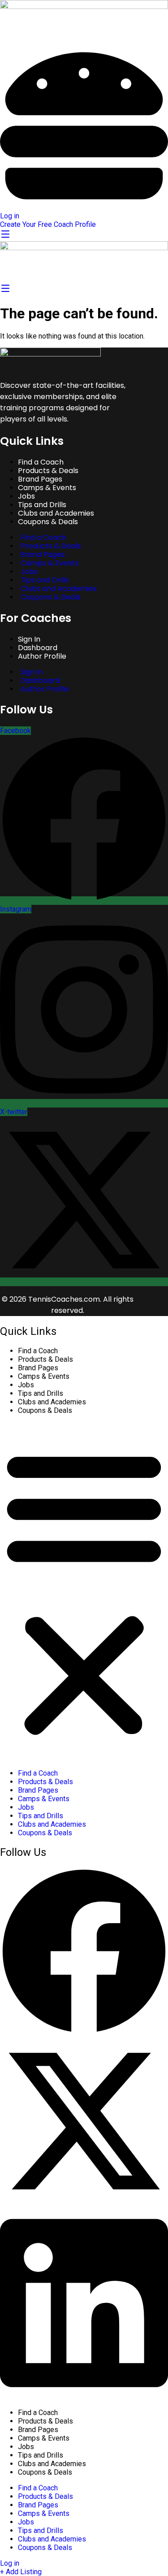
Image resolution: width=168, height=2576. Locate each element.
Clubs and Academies (52, 1402)
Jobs (26, 1385)
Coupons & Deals (48, 522)
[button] (84, 1592)
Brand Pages (38, 1368)
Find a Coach (38, 1351)
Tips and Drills (41, 1393)
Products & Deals (45, 1359)
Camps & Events (47, 488)
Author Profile (42, 656)
